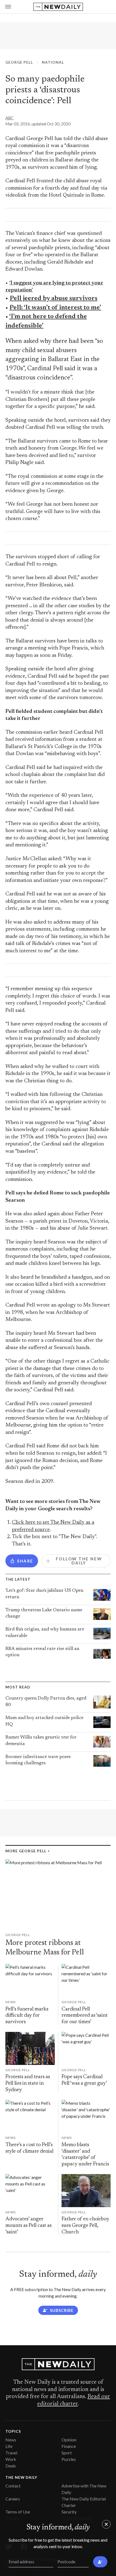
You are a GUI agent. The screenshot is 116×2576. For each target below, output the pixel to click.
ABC (9, 118)
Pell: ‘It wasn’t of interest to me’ (55, 308)
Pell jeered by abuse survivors (54, 298)
